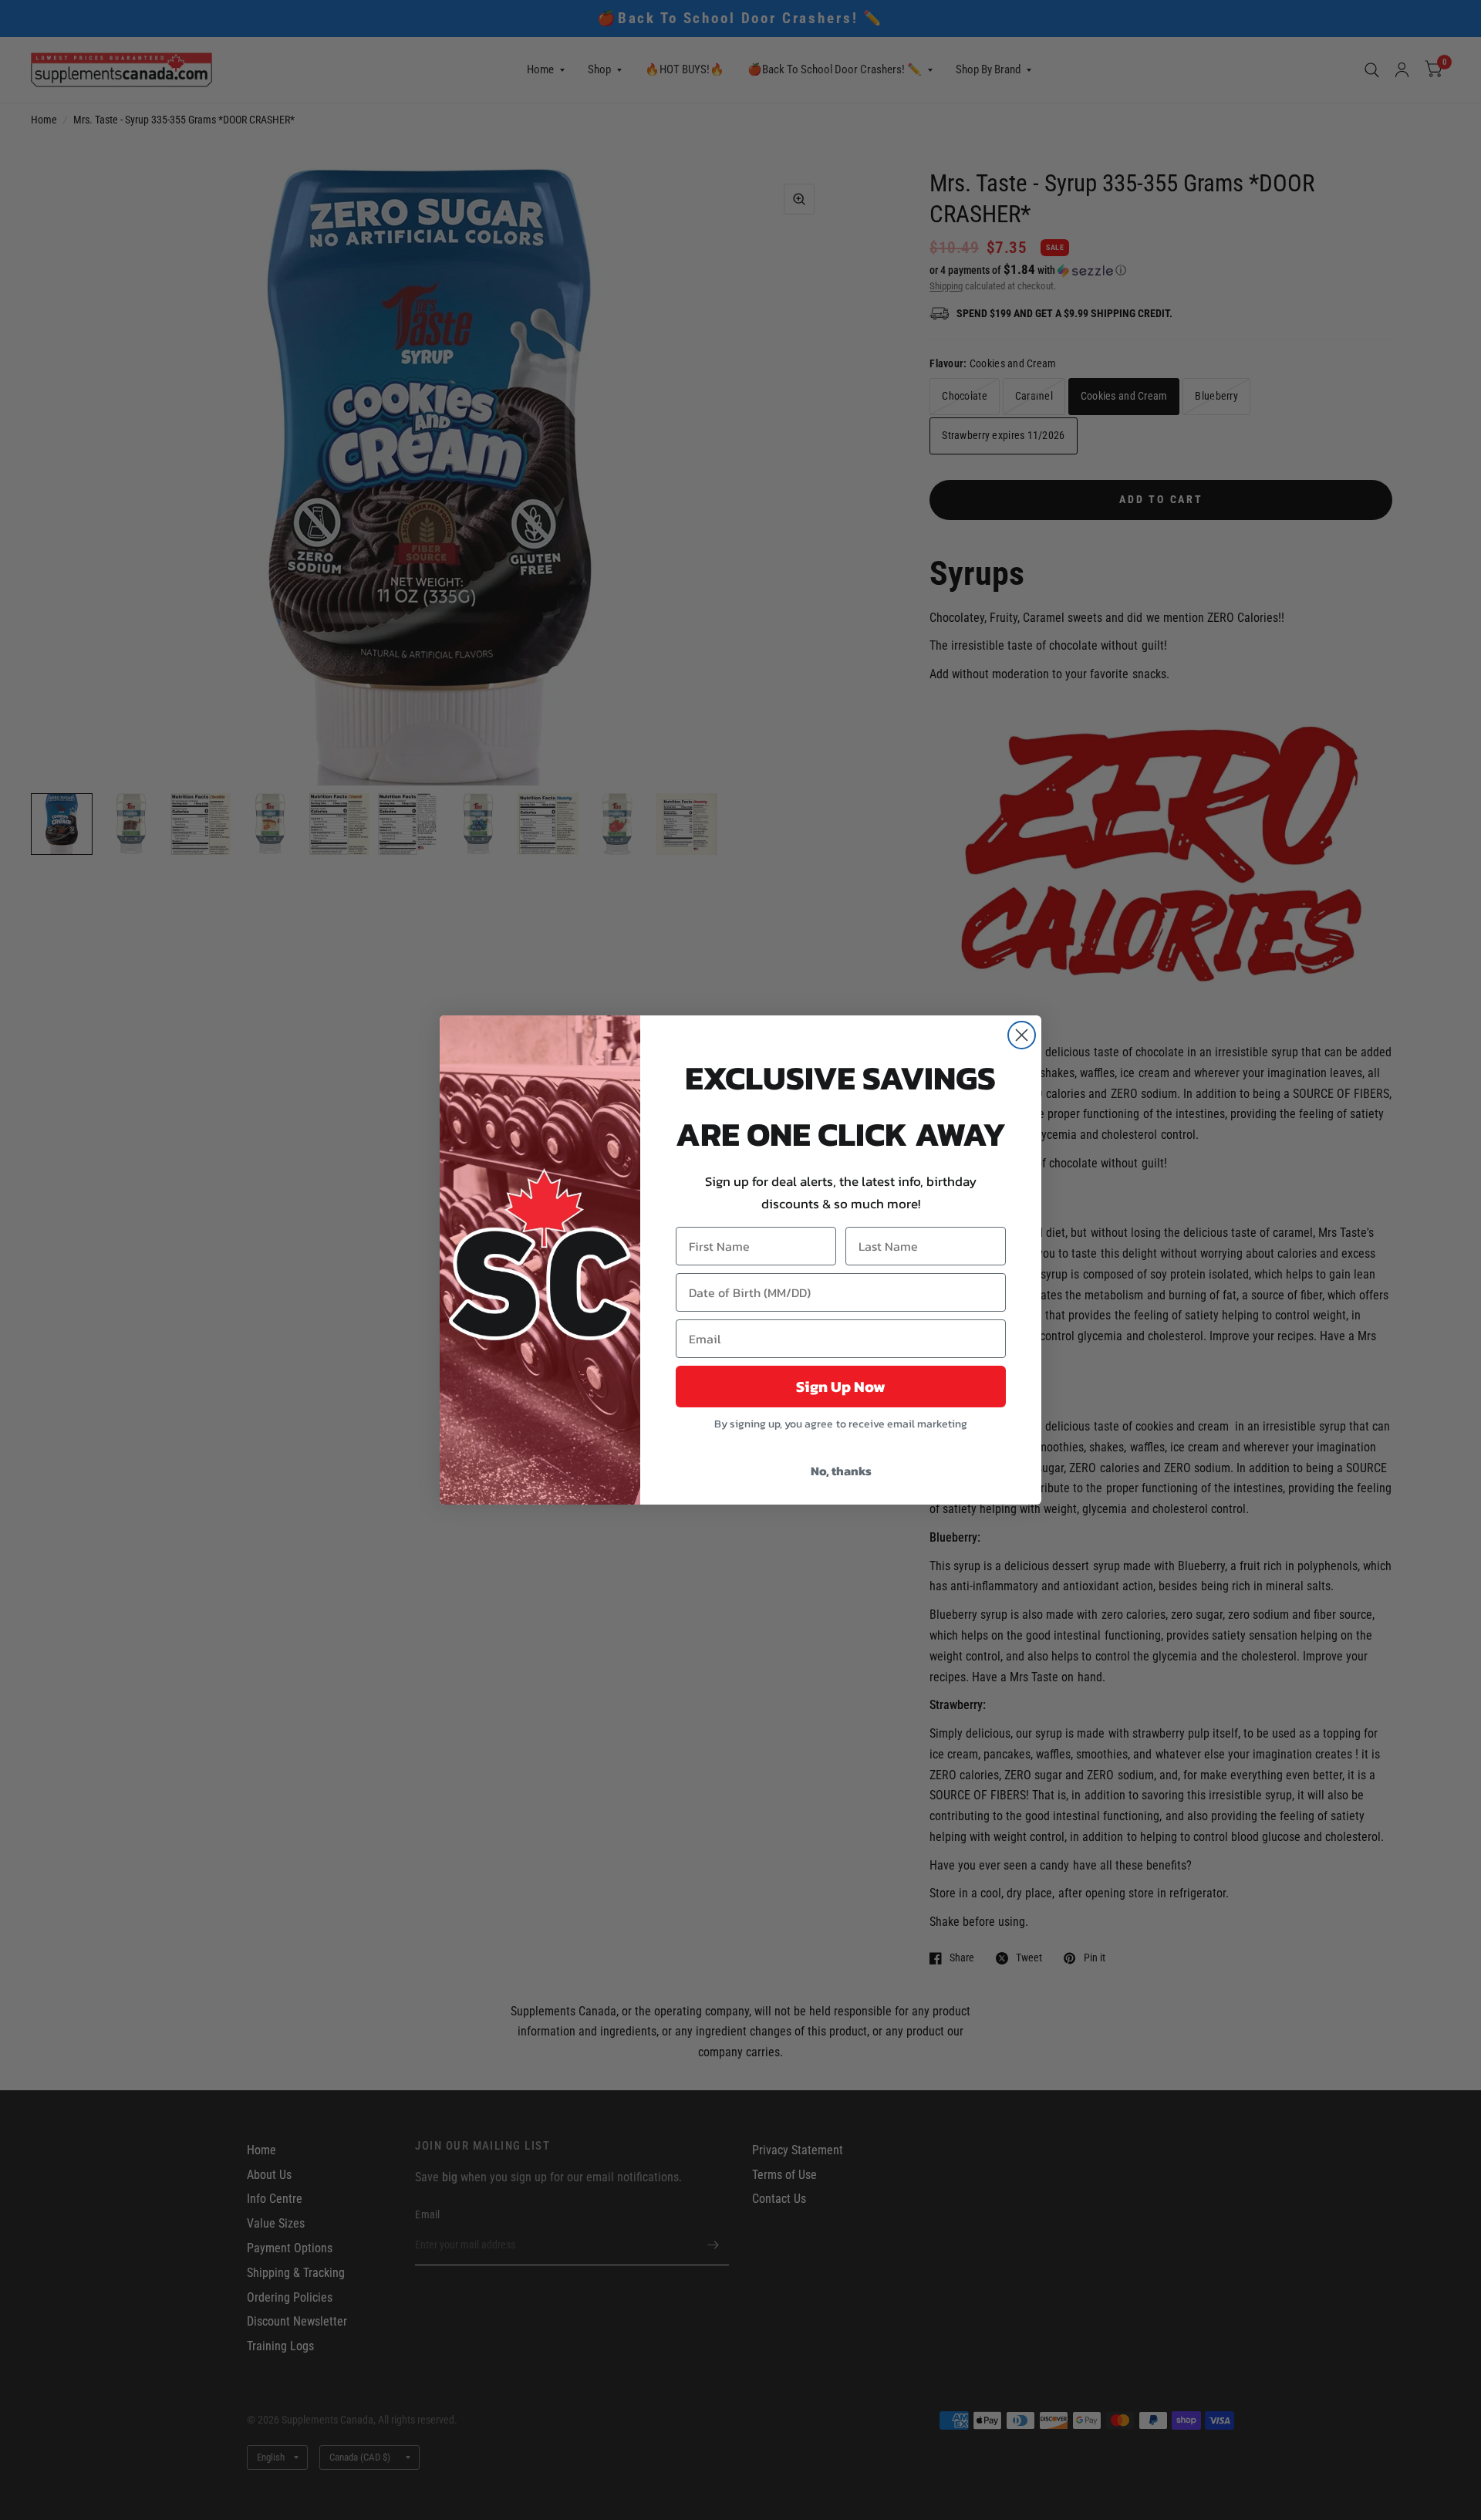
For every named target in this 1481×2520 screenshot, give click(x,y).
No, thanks (841, 1471)
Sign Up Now (841, 1387)
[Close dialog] (1022, 1035)
